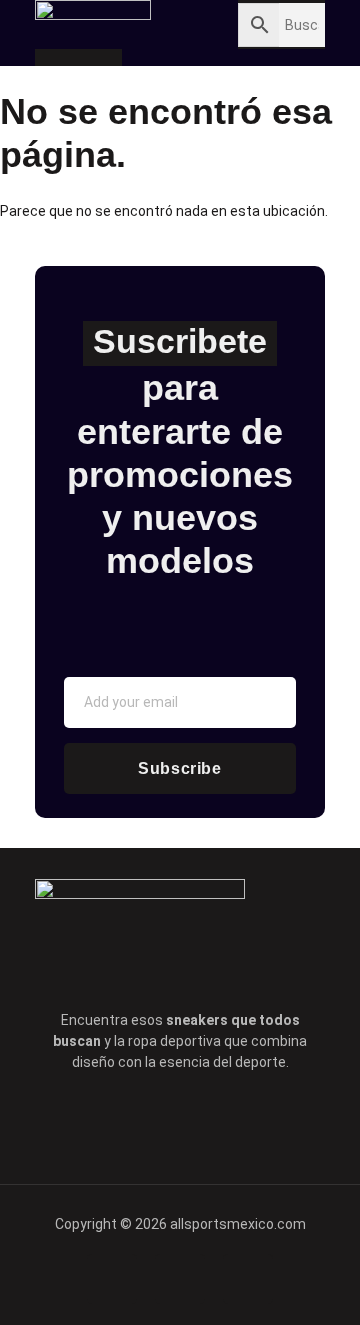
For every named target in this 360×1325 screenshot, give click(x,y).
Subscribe (179, 768)
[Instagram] (264, 1122)
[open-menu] (150, 26)
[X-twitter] (152, 1122)
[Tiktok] (208, 1122)
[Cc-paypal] (180, 1279)
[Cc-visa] (112, 1279)
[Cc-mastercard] (248, 1279)
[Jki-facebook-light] (96, 1122)
